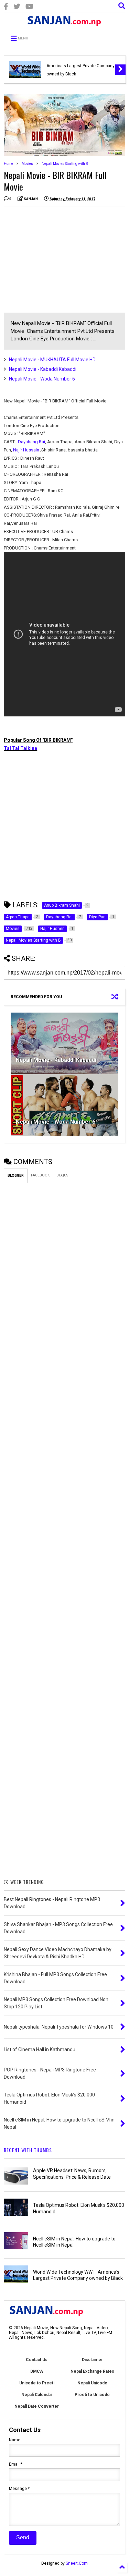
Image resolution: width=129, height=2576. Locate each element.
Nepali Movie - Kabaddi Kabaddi (43, 369)
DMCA (37, 2371)
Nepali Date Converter (37, 2406)
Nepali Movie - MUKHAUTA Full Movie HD (52, 360)
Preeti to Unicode (92, 2395)
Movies (27, 164)
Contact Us (37, 2360)
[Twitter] (17, 7)
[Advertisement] (62, 259)
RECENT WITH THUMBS (28, 2150)
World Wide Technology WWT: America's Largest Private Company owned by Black (80, 66)
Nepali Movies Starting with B (65, 164)
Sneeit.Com (77, 2563)
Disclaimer (92, 2360)
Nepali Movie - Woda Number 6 (42, 379)
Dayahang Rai (31, 442)
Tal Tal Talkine (20, 748)
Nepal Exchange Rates (92, 2371)
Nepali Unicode (92, 2383)
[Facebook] (6, 7)
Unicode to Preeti (37, 2383)
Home (8, 164)
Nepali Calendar (37, 2395)
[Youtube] (29, 7)
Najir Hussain (26, 450)
